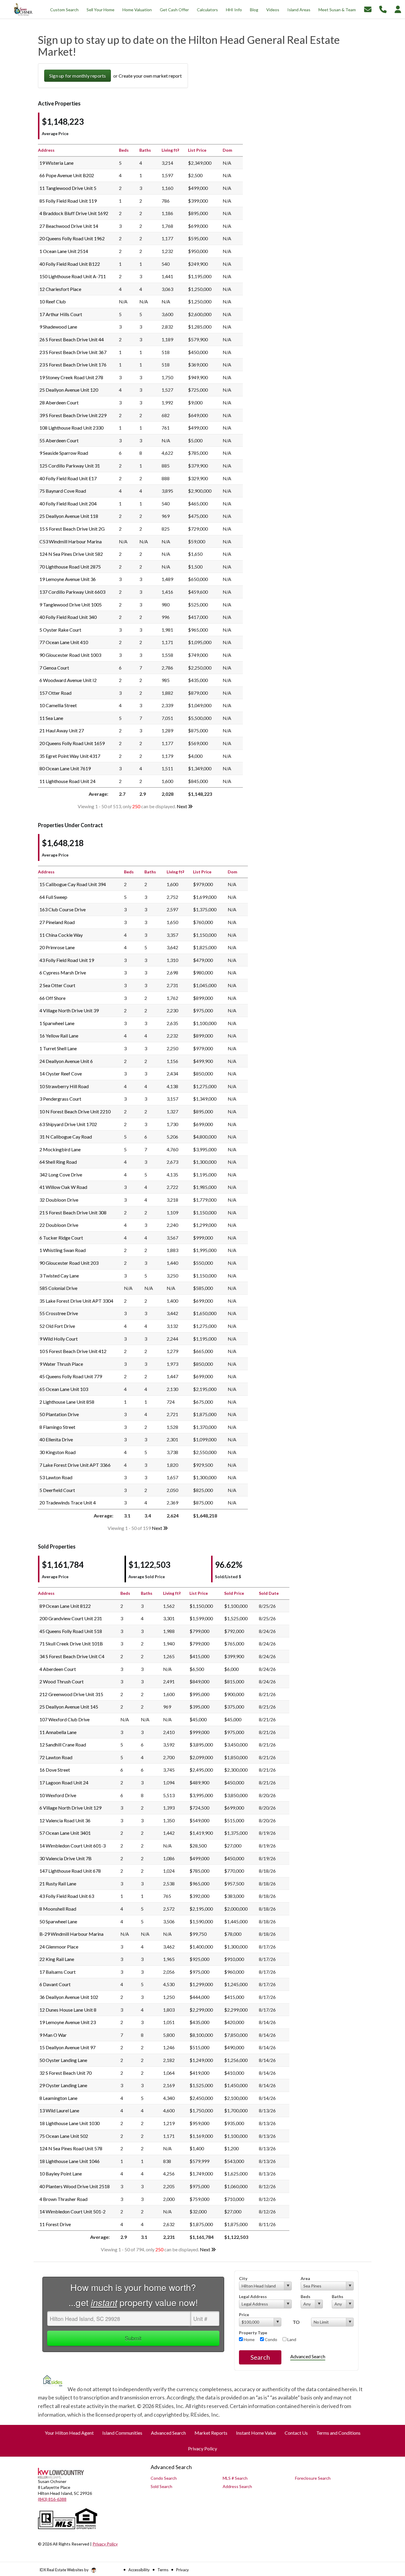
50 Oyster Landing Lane (63, 2060)
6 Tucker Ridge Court (61, 1238)
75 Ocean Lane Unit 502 (64, 2136)
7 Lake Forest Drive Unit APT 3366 (75, 1465)
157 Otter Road (55, 693)
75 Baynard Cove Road (63, 491)
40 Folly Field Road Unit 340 (68, 617)
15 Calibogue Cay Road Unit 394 (73, 884)
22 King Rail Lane (57, 1959)
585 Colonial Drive (58, 1288)
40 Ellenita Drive (56, 1439)
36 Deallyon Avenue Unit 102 (69, 1997)
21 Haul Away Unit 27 (62, 730)
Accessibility (139, 2570)
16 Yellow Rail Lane (59, 1036)
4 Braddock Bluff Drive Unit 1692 (74, 213)
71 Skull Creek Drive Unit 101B (71, 1644)
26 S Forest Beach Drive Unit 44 (72, 339)
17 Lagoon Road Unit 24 (64, 1782)
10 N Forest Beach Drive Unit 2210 (75, 1111)
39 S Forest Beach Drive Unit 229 (73, 415)
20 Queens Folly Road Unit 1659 (72, 743)
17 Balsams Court (58, 1972)
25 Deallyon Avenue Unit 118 (69, 516)
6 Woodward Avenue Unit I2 (68, 680)
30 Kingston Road (58, 1452)
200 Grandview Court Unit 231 (71, 1618)
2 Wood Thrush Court (62, 1681)
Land (291, 2339)
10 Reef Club (53, 301)
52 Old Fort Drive (57, 1326)
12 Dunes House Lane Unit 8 (68, 2010)
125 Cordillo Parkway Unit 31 (70, 466)
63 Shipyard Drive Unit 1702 (68, 1124)
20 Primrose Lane (57, 947)
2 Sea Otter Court (57, 985)
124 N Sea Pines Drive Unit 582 (71, 554)
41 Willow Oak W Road (63, 1187)
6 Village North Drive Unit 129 (70, 1808)
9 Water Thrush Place (61, 1364)
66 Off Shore (52, 998)
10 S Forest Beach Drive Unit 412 (73, 1351)
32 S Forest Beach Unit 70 (66, 2073)
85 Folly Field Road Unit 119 (68, 201)
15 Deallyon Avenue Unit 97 (67, 2047)
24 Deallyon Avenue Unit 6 (66, 1061)
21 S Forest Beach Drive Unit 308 (73, 1212)
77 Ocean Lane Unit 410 (64, 642)
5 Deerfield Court (57, 1490)
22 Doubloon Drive (59, 1225)
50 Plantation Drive (59, 1414)
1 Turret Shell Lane (58, 1048)
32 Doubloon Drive (59, 1200)
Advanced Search (308, 2356)
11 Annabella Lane (58, 1732)
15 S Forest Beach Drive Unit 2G (72, 529)
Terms (163, 2570)
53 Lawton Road (56, 1477)
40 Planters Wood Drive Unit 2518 (75, 2186)
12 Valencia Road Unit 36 (65, 1820)
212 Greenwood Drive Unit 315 (71, 1694)
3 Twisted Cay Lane (59, 1276)
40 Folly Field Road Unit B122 (70, 264)
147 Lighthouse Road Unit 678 (70, 1871)
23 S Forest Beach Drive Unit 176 (73, 365)
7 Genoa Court (54, 668)
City (243, 2278)
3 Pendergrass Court (60, 1099)
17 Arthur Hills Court (61, 314)
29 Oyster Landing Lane (63, 2085)
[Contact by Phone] (383, 9)
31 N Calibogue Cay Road (66, 1137)
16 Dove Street (55, 1770)
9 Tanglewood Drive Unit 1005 (71, 605)
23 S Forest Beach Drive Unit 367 (73, 352)
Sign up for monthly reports (78, 76)
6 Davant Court (55, 1984)
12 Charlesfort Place (60, 289)
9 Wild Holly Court (59, 1339)
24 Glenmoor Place (59, 1947)
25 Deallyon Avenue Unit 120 (69, 390)
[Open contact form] (368, 9)
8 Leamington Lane (58, 2098)
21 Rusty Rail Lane (58, 1883)
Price (244, 2315)
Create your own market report (150, 76)
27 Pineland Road (57, 922)
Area (305, 2278)
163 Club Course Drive (63, 909)
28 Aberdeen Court (59, 402)
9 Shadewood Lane (58, 327)
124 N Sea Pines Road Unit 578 (71, 2148)
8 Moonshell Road (58, 1909)
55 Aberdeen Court (59, 440)
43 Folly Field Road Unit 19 (67, 960)
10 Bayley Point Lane (61, 2174)
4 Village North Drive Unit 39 (69, 1010)
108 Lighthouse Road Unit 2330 (71, 428)
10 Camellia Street (58, 705)
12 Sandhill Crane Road (63, 1745)
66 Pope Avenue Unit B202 (67, 175)
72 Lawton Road (56, 1757)
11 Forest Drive (55, 2224)
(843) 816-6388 (52, 2499)
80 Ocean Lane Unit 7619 (65, 768)
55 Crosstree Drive (59, 1313)
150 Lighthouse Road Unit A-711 (73, 276)
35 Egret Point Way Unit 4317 (70, 756)
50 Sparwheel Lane (58, 1921)
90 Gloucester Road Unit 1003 (70, 655)
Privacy (182, 2570)
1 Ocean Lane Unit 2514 (64, 251)
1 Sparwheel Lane (57, 1023)
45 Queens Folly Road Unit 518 (71, 1631)
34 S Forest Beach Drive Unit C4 (72, 1656)
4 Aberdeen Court (58, 1669)
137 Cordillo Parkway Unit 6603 (72, 592)
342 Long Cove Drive (61, 1175)
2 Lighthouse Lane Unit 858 (67, 1402)
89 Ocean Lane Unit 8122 (65, 1606)
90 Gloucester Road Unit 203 (69, 1263)
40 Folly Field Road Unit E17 (68, 478)
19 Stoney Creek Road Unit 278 (71, 377)
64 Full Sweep (53, 897)
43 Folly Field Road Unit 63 (67, 1896)
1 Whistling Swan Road (63, 1250)
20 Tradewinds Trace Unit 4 (68, 1502)
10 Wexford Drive (58, 1795)
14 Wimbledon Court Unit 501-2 (72, 2211)
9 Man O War (53, 2035)
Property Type (253, 2333)
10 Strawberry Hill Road (64, 1086)
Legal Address (253, 2296)
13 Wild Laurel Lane (59, 2110)
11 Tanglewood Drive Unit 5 (68, 188)
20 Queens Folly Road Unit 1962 (72, 238)
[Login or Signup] (398, 9)
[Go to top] (389, 2538)
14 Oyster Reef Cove (61, 1074)
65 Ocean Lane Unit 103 (64, 1389)
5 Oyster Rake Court (60, 630)
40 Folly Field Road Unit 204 (68, 503)
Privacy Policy (105, 2544)
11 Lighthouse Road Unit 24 (67, 781)
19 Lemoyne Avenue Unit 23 (68, 2022)
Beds (306, 2296)
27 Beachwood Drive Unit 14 (69, 226)
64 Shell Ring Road (58, 1162)
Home (249, 2339)
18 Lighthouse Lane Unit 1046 (70, 2161)
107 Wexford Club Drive (64, 1719)
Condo (271, 2339)
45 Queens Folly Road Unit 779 (71, 1376)
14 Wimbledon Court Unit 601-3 (72, 1846)
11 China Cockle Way (61, 935)
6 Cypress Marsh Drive (63, 972)
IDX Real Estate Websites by (64, 2570)
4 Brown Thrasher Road (63, 2199)
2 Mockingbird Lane (60, 1149)
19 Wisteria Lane (56, 163)
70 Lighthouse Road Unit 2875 (70, 567)
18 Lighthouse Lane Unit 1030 (70, 2123)
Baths (338, 2296)
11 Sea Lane (51, 718)
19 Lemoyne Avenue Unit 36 (68, 579)
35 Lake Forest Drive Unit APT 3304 (76, 1301)
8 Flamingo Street (57, 1427)
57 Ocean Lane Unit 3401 (65, 1833)
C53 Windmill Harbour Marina (71, 541)
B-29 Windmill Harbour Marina (71, 1934)
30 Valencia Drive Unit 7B (66, 1858)
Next (182, 806)
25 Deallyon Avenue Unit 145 (69, 1707)
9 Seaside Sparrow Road (64, 453)
